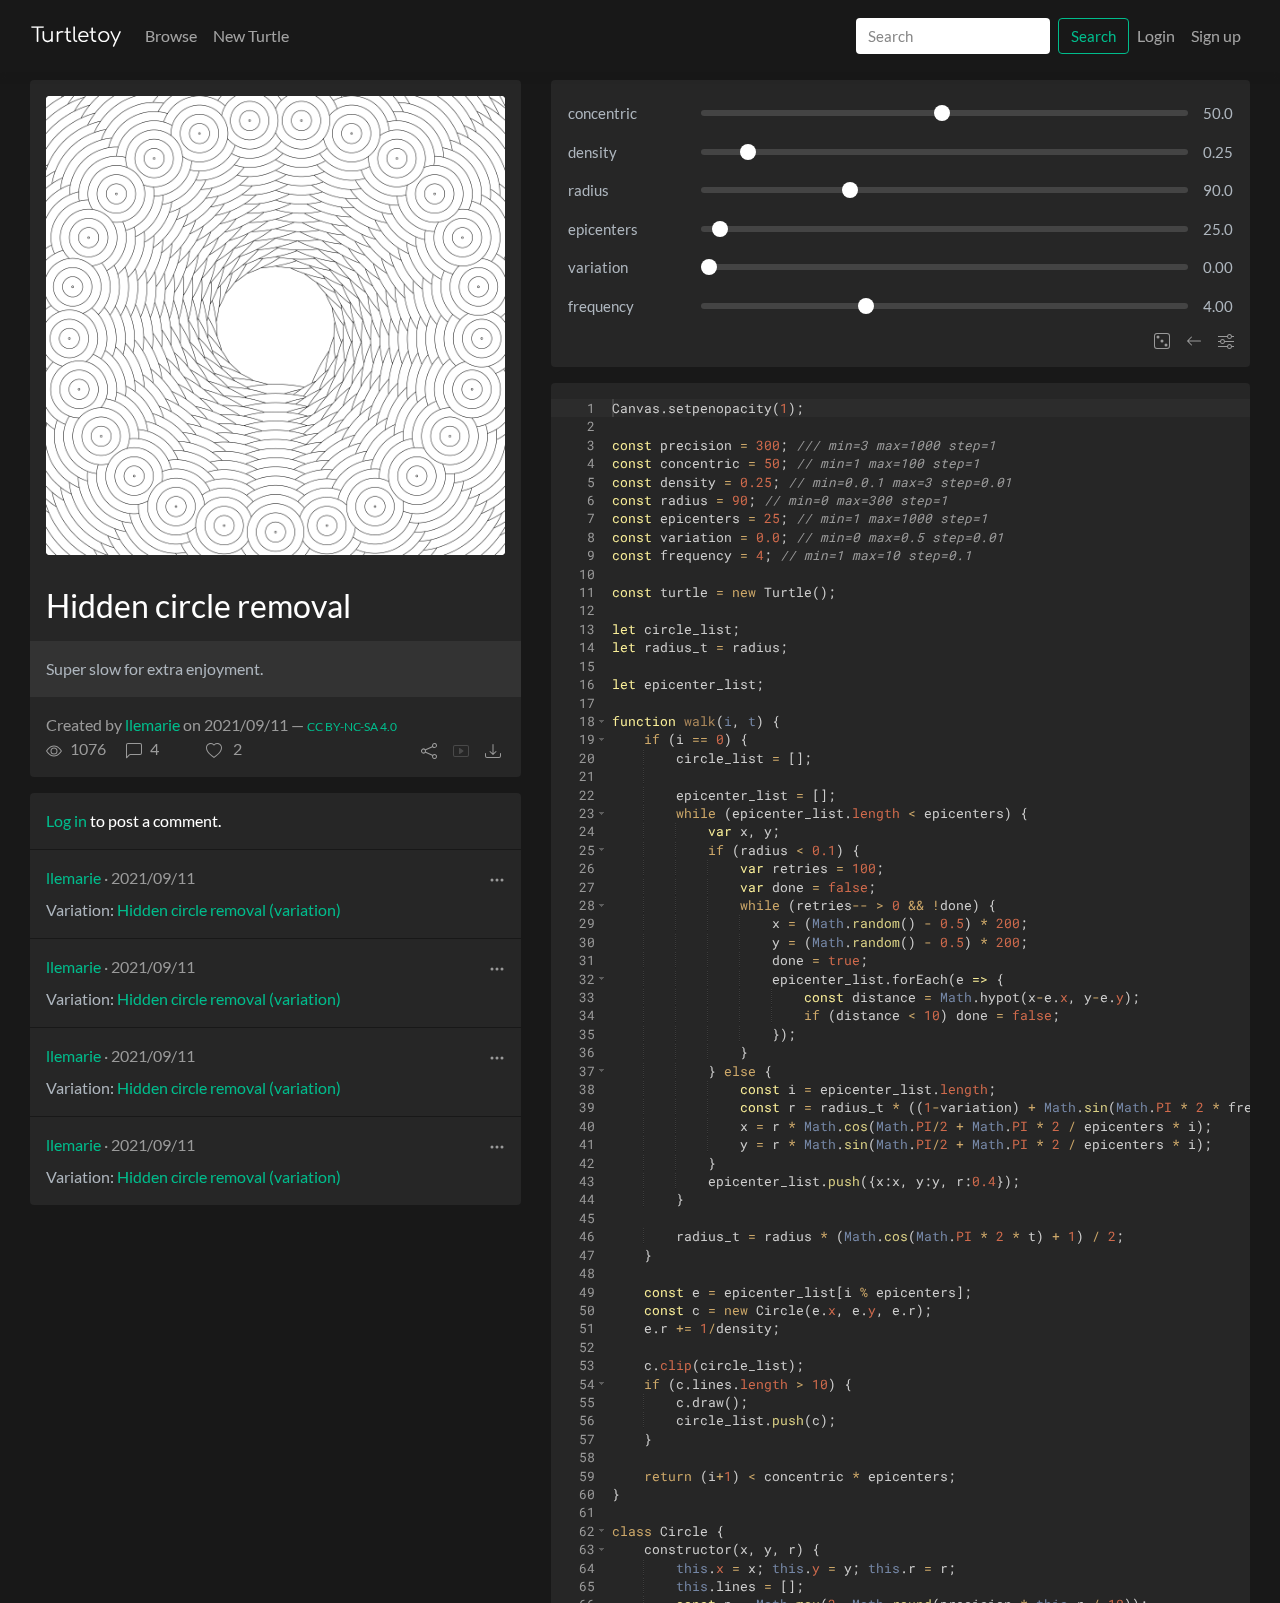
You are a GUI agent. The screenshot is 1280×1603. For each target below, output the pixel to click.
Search (1093, 36)
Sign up (1216, 35)
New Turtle (251, 35)
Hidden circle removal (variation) (229, 909)
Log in (66, 820)
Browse (171, 35)
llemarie (152, 724)
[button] (224, 749)
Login (1156, 35)
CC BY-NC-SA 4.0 (352, 726)
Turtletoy (76, 35)
